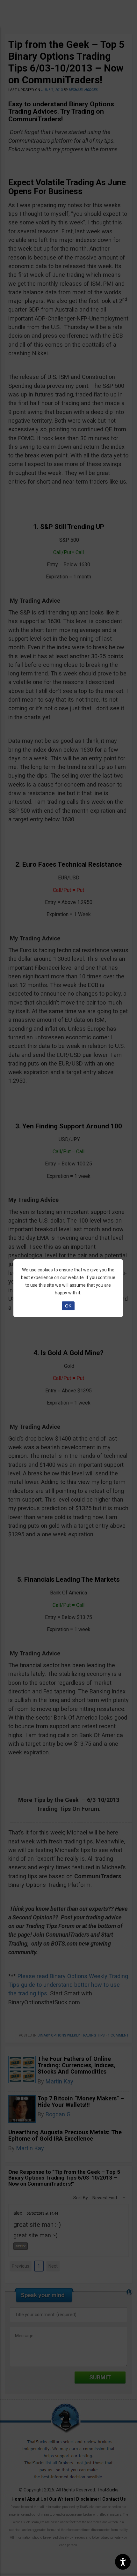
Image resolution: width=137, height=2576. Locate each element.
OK (68, 1306)
